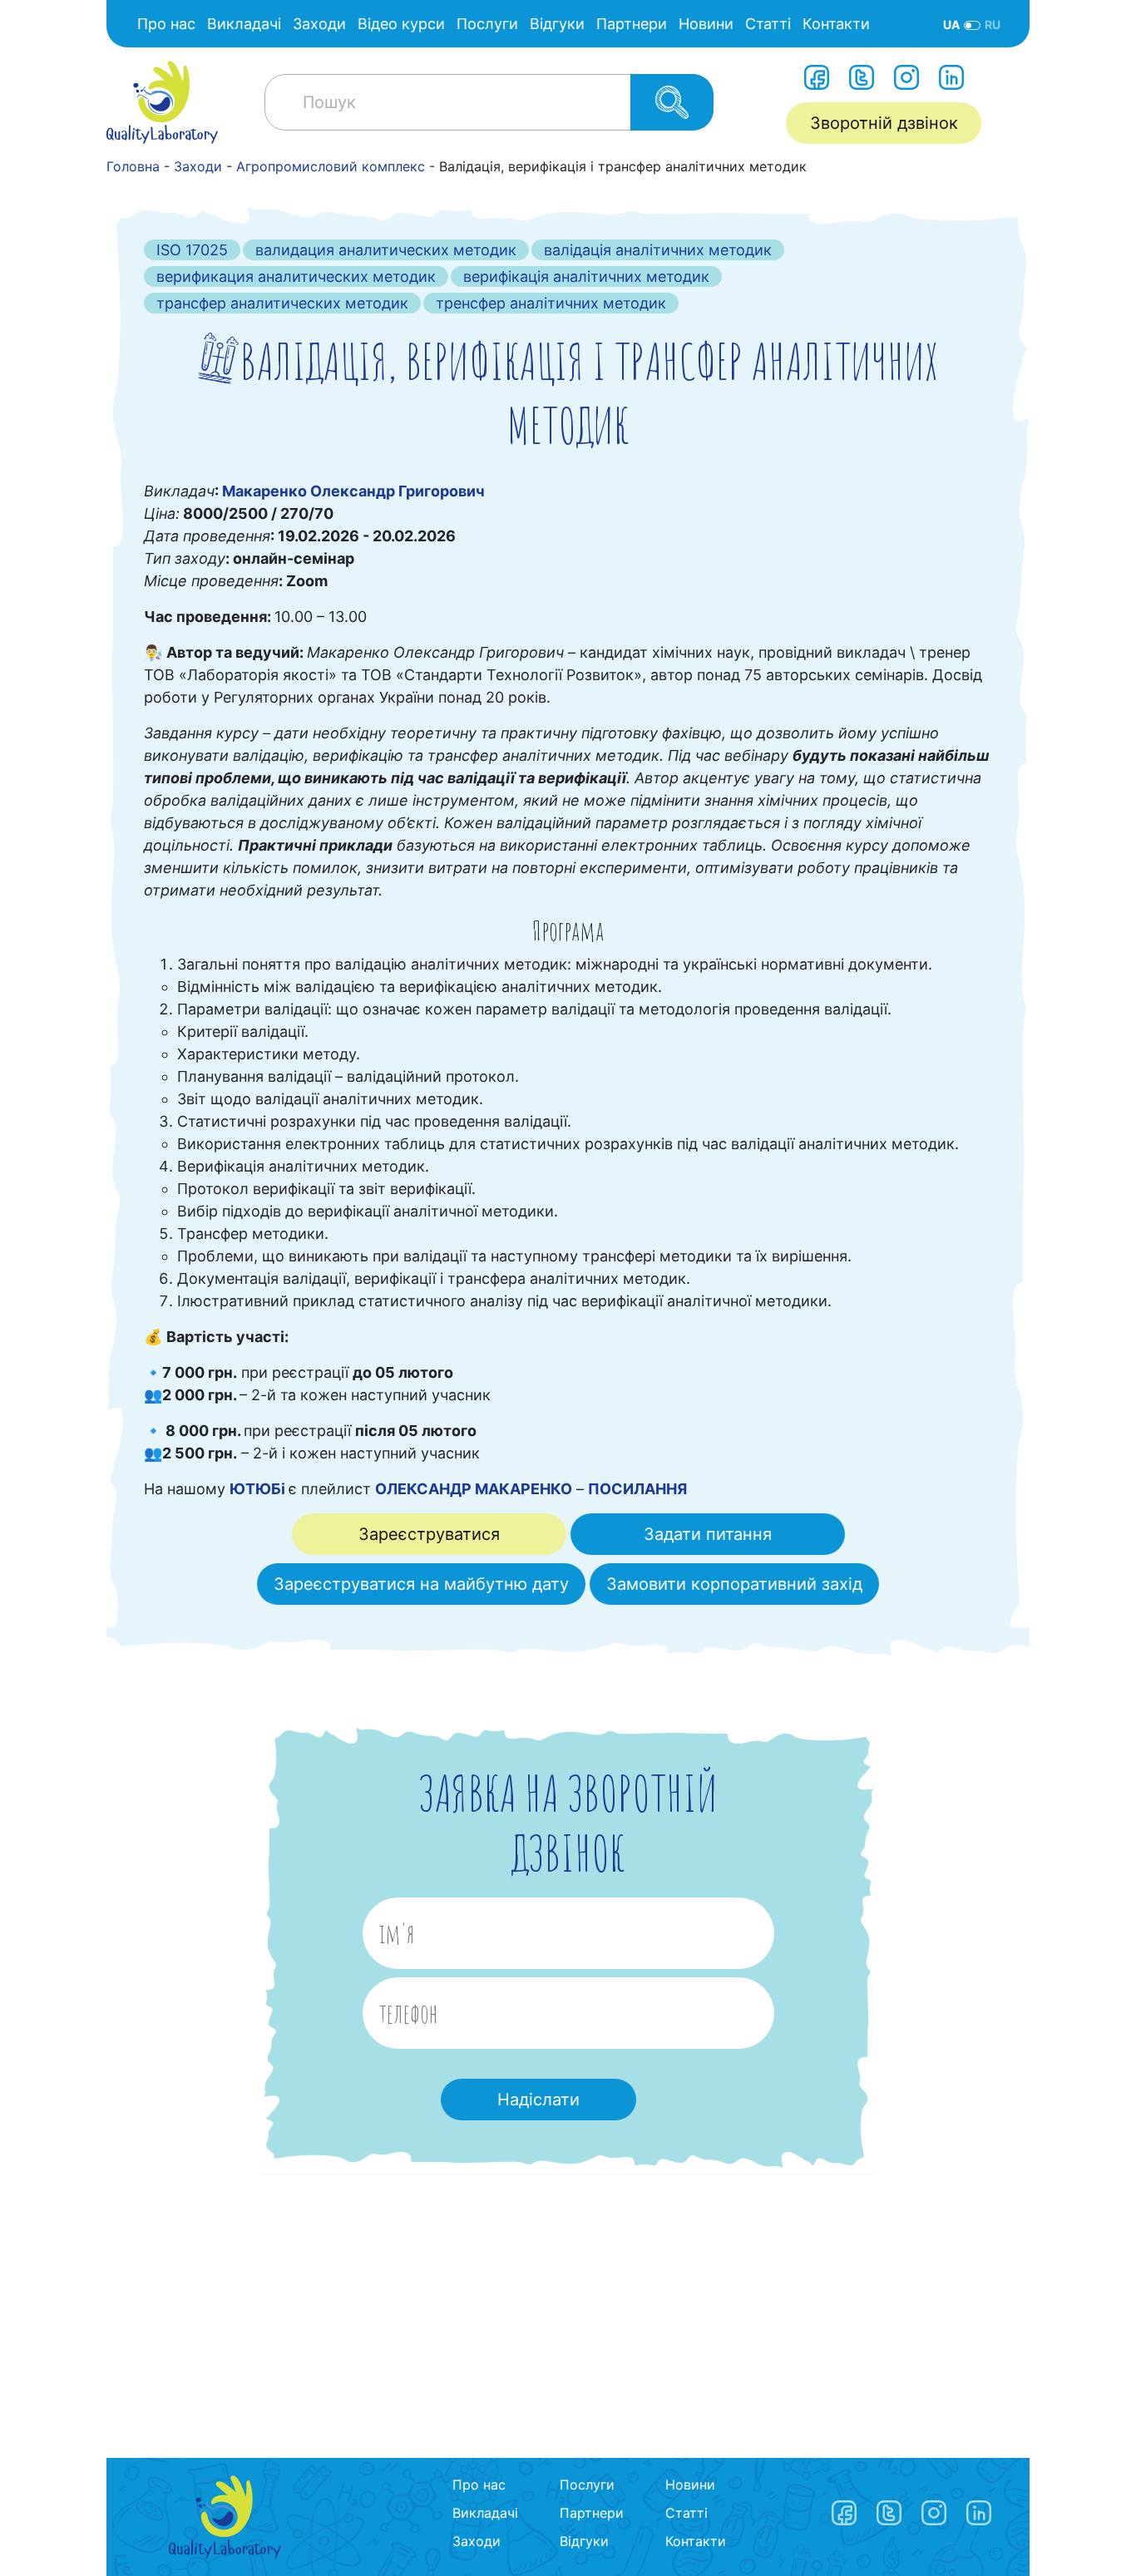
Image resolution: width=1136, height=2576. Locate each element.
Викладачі (244, 24)
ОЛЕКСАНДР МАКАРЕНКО (474, 1489)
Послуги (487, 24)
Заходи (319, 24)
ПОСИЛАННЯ (637, 1489)
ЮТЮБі (259, 1489)
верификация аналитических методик (296, 276)
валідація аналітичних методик (658, 250)
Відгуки (557, 24)
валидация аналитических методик (386, 250)
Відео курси (401, 24)
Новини (706, 24)
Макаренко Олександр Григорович (353, 491)
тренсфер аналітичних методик (551, 303)
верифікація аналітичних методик (586, 276)
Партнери (632, 24)
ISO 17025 (192, 250)
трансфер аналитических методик (282, 303)
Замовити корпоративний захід (734, 1584)
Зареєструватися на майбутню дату (421, 1584)
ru (993, 25)
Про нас (166, 24)
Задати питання (708, 1534)
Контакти (836, 24)
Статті (768, 24)
